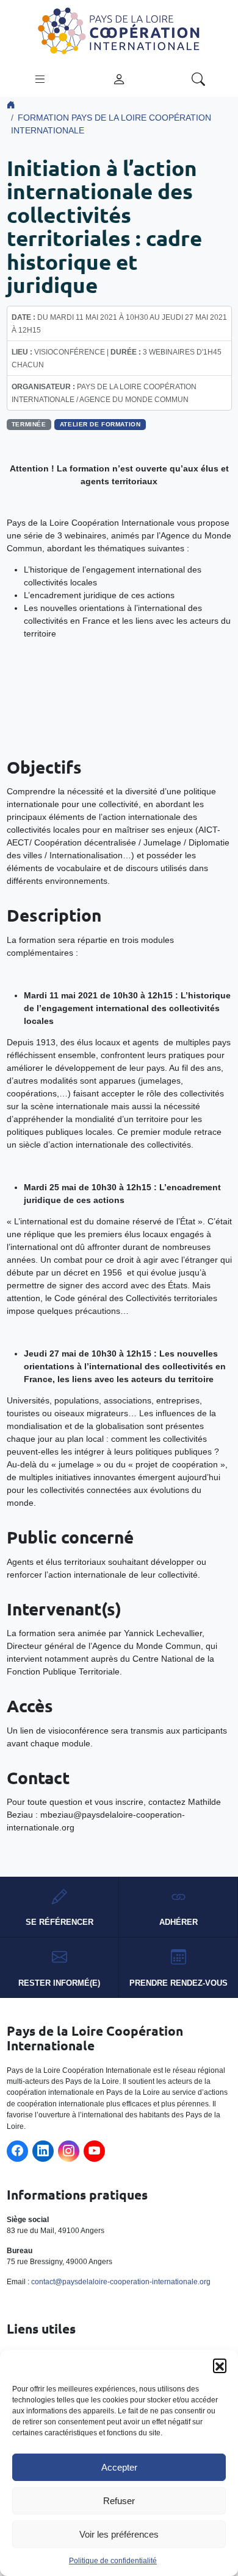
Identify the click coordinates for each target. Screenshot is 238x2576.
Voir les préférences (119, 2534)
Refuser (119, 2501)
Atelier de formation (100, 424)
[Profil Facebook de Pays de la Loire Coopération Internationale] (17, 2151)
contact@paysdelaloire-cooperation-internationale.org (121, 2282)
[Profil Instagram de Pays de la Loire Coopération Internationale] (69, 2151)
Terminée (29, 424)
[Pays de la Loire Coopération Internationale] (119, 30)
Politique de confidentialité (113, 2561)
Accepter (119, 2467)
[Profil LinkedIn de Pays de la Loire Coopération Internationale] (43, 2151)
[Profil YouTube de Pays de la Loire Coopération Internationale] (94, 2151)
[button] (220, 2365)
